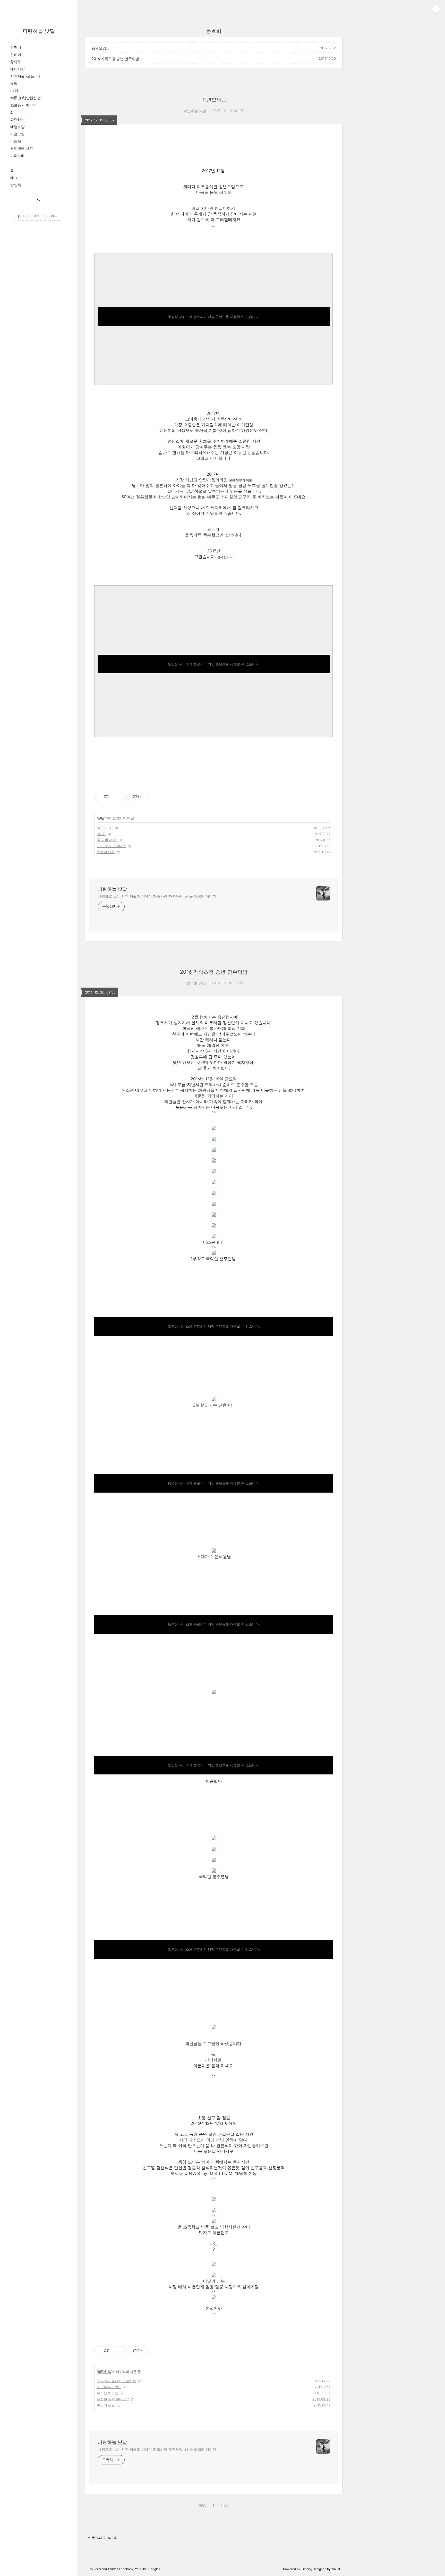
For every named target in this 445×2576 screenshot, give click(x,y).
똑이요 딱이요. (108, 2393)
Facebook (126, 2569)
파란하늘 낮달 (39, 31)
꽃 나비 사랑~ (108, 840)
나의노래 (18, 155)
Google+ (155, 2569)
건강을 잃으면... (109, 2387)
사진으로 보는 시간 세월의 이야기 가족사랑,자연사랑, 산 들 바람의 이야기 (157, 896)
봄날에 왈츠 (106, 2405)
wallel (336, 2569)
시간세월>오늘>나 (25, 76)
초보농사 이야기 (23, 105)
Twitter (113, 2569)
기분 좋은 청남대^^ (111, 846)
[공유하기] (114, 797)
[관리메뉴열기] (436, 9)
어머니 (16, 47)
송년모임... (100, 48)
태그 (14, 178)
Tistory (306, 2569)
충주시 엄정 (106, 852)
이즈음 (16, 141)
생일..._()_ (105, 828)
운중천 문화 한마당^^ (113, 2399)
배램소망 (18, 127)
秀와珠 (16, 62)
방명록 (16, 185)
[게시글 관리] (120, 797)
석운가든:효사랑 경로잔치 (117, 2381)
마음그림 (18, 134)
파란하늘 (18, 119)
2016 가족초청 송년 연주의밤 (115, 59)
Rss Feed (94, 2569)
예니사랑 (18, 69)
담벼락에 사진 (22, 148)
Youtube (141, 2569)
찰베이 (16, 54)
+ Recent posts (102, 2537)
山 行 (14, 91)
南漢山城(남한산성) (26, 98)
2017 (101, 834)
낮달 (14, 83)
